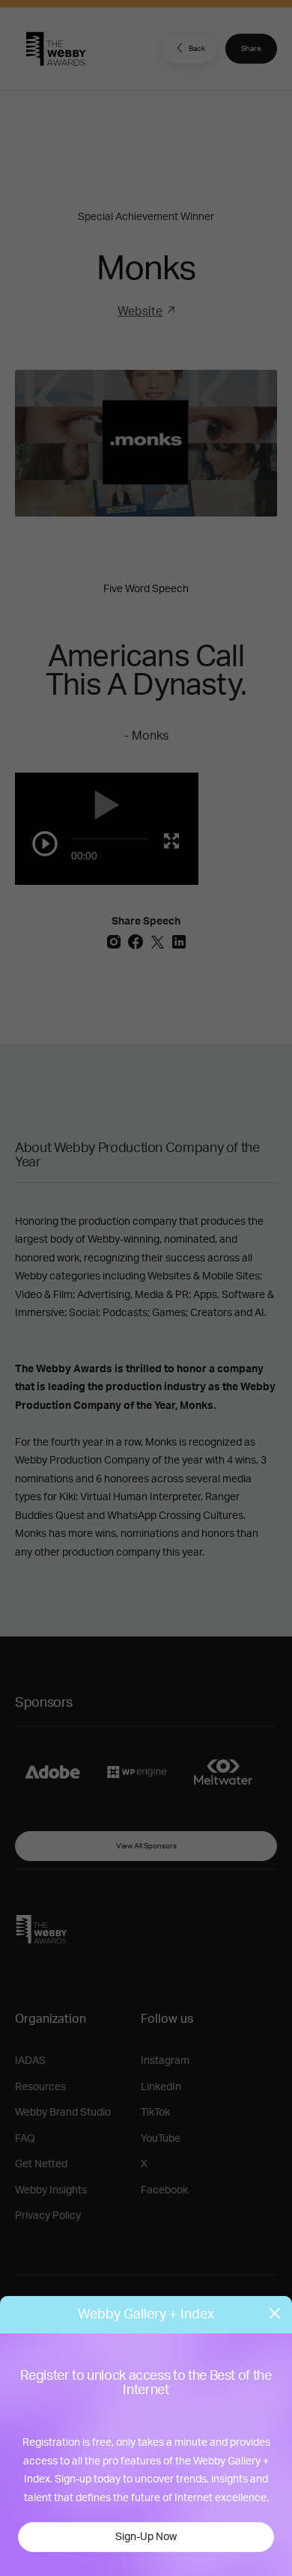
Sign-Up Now (146, 2537)
